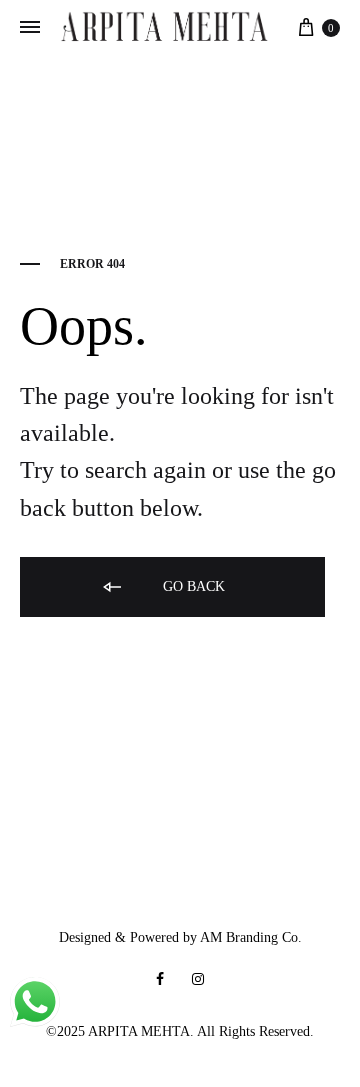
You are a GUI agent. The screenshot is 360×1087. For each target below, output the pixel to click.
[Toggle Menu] (30, 28)
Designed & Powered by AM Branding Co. (180, 937)
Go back (192, 586)
